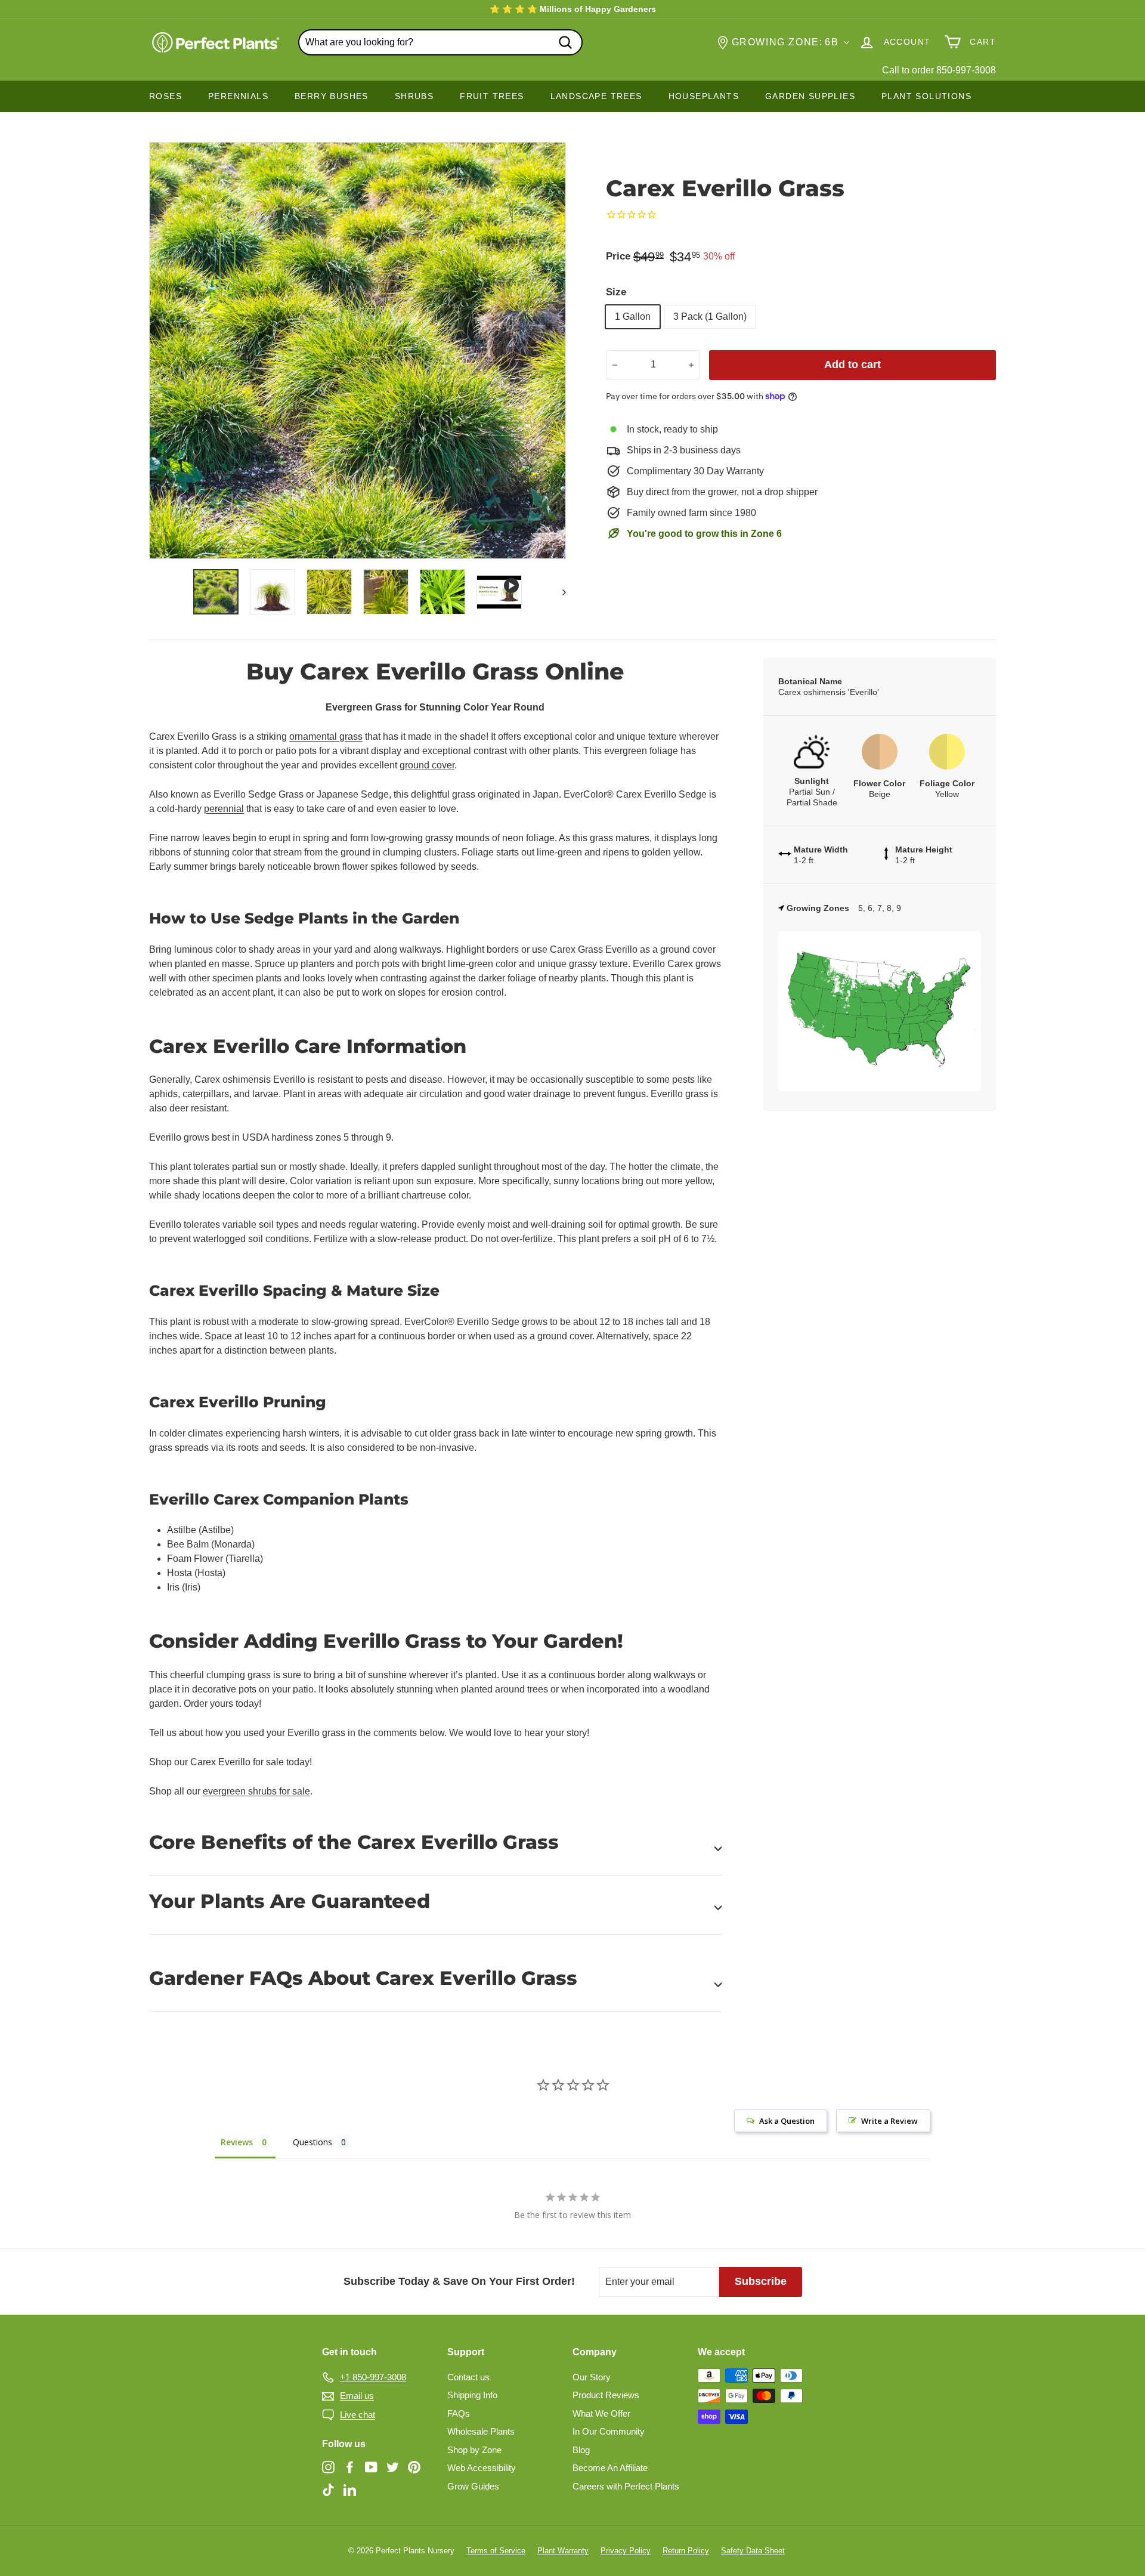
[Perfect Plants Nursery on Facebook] (350, 2467)
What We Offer (601, 2413)
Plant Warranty (563, 2551)
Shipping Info (472, 2395)
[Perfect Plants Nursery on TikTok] (328, 2489)
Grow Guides (473, 2486)
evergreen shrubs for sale (256, 1791)
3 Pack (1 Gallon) (710, 316)
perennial (224, 809)
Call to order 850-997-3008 (939, 70)
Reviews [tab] (237, 2142)
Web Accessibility (482, 2468)
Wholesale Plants (481, 2431)
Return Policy (686, 2551)
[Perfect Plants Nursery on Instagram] (328, 2467)
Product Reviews (606, 2395)
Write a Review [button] (889, 2121)
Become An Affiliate (610, 2468)
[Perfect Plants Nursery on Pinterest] (414, 2467)
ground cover (427, 765)
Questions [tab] (312, 2142)
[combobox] (440, 42)
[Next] (558, 592)
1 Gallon (633, 316)
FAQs (459, 2413)
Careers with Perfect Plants (626, 2486)
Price (618, 256)
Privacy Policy (626, 2551)
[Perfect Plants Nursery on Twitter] (393, 2467)
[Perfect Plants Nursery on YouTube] (371, 2467)
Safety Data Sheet (753, 2551)
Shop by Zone (474, 2450)
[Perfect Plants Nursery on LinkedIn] (350, 2489)
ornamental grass (326, 736)
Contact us (468, 2377)
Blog (581, 2450)
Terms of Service (496, 2551)
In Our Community (609, 2431)
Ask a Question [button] (787, 2121)
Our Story (592, 2377)
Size (616, 292)
